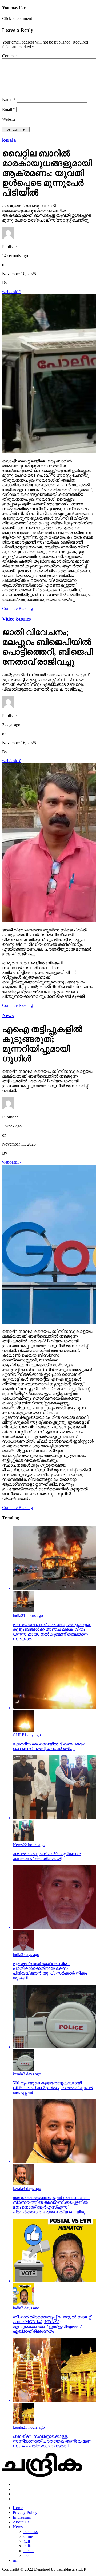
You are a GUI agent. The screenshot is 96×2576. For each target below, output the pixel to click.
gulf (27, 2541)
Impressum (22, 2517)
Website (9, 119)
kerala (29, 2551)
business (31, 2532)
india (28, 2546)
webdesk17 (12, 292)
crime (28, 2536)
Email (9, 109)
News (18, 2527)
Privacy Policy (25, 2512)
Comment (10, 56)
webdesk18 (12, 761)
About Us (21, 2522)
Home (18, 2508)
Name (9, 100)
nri (15, 2560)
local (27, 2555)
